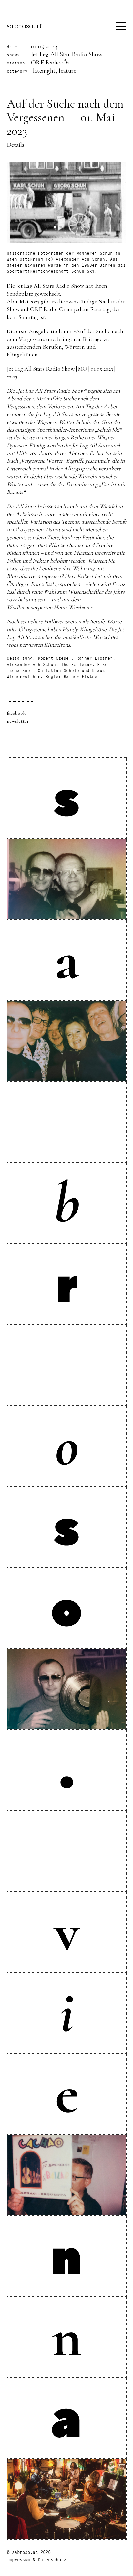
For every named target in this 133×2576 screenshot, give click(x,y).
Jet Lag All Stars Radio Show (50, 286)
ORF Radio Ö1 (50, 63)
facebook (16, 713)
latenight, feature (55, 71)
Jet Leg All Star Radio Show (67, 54)
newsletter (18, 721)
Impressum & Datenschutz (36, 2560)
